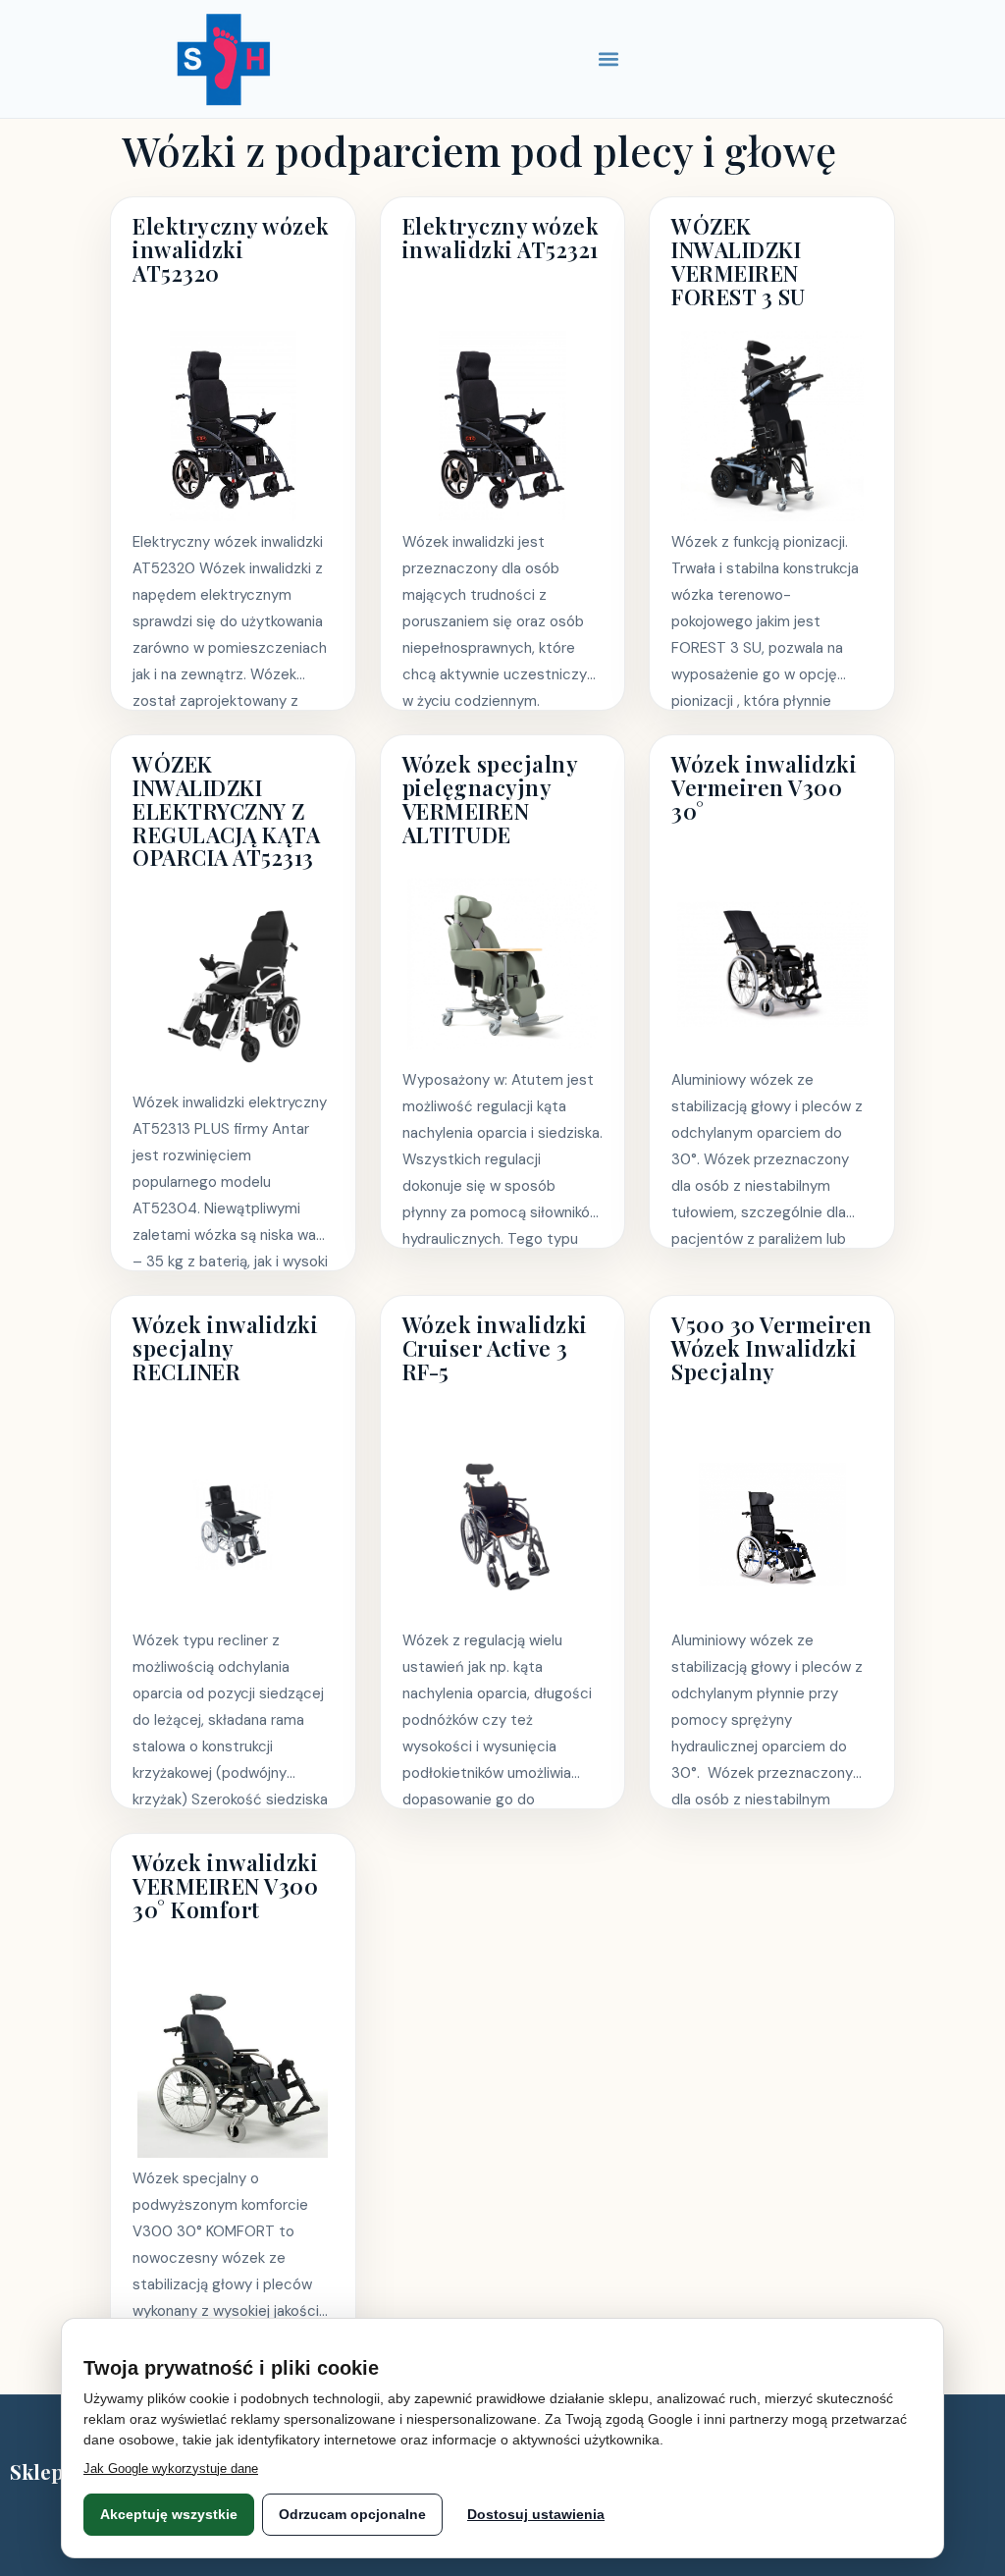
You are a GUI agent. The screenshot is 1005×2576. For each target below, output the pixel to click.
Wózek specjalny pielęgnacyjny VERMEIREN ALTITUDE (490, 799)
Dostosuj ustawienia (536, 2514)
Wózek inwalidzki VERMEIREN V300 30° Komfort (225, 1886)
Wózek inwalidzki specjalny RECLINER (225, 1348)
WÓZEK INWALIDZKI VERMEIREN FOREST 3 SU (739, 261)
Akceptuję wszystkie (169, 2514)
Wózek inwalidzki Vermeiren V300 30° (764, 787)
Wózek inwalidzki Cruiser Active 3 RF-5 (495, 1348)
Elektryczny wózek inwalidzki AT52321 (501, 238)
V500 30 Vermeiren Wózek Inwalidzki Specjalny (772, 1348)
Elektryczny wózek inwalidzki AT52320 (231, 249)
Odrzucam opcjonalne (352, 2514)
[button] (609, 59)
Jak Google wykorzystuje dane (171, 2469)
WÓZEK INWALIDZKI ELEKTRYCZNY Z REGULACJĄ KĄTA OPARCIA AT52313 (226, 810)
